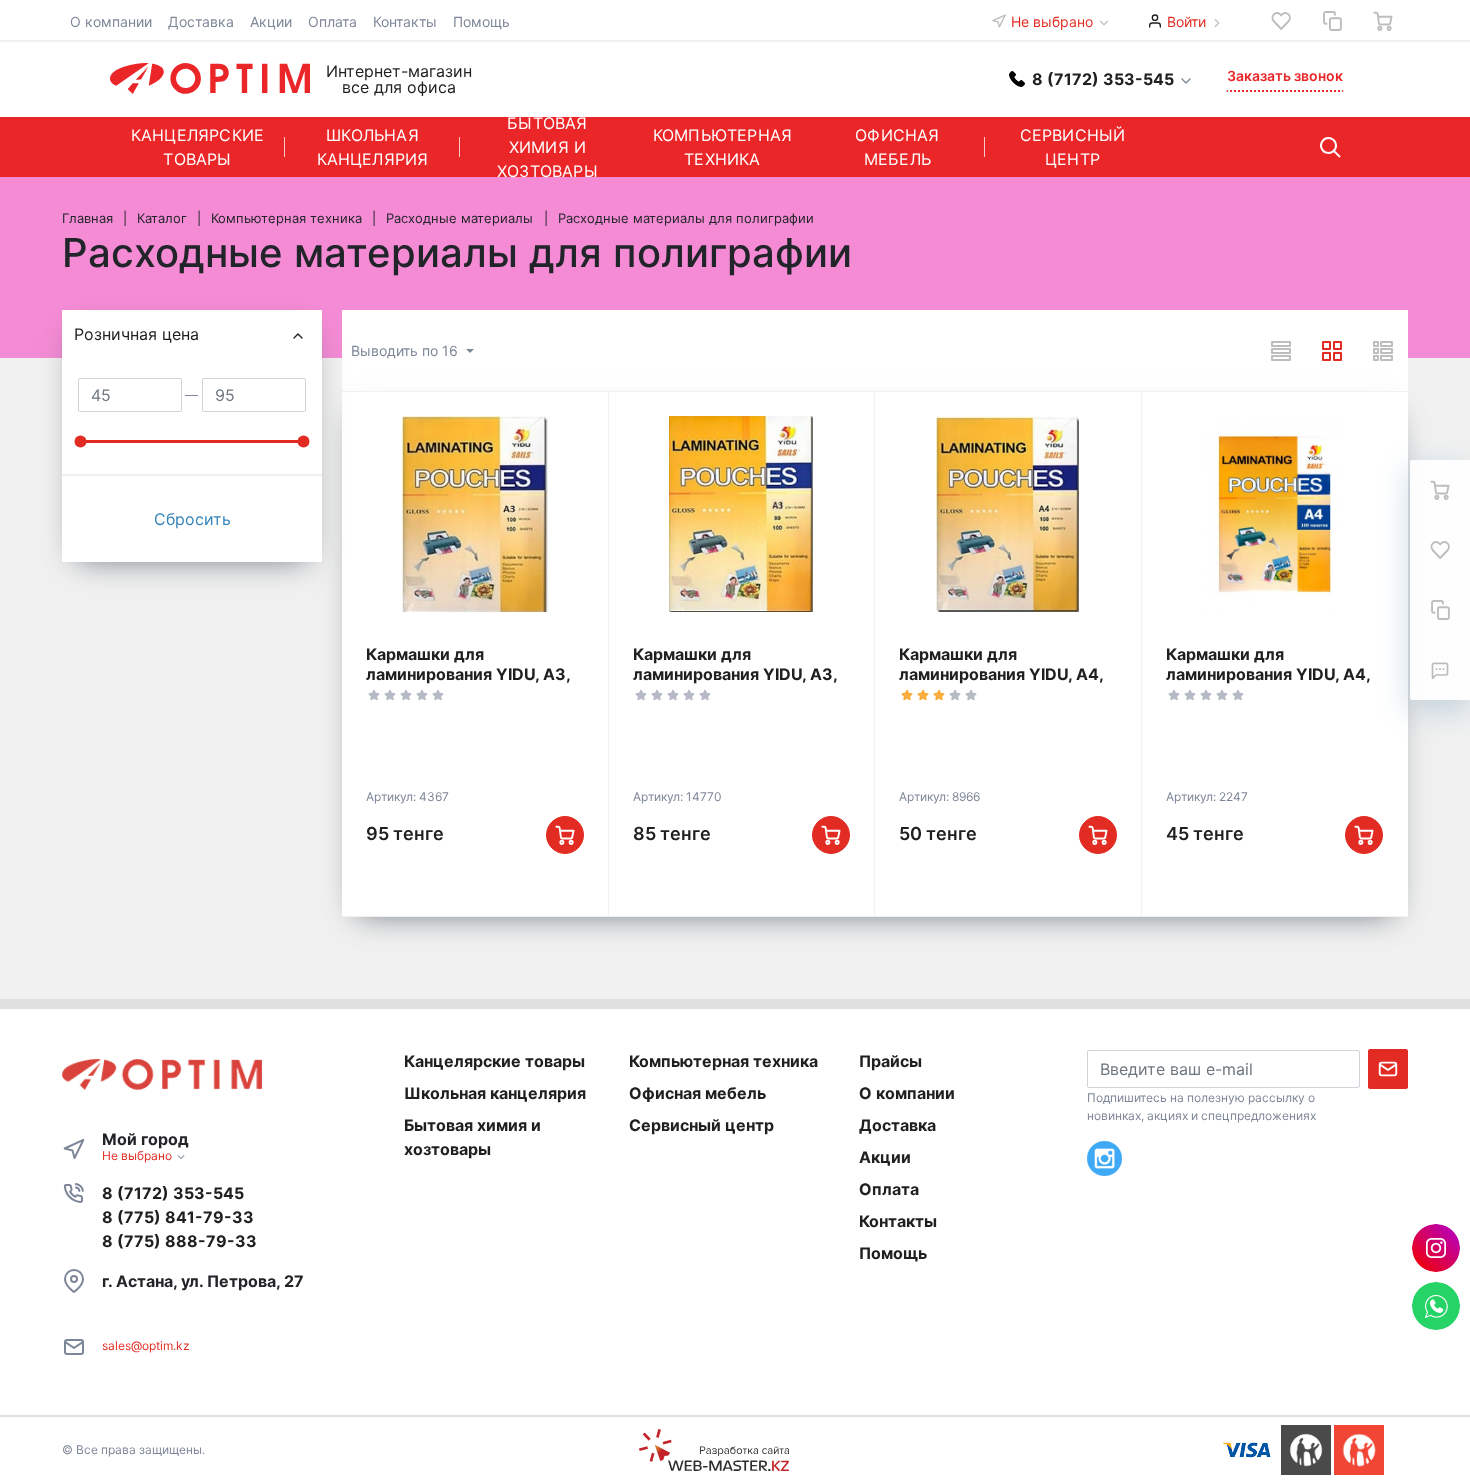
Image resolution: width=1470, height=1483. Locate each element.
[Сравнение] (1332, 21)
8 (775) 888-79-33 (179, 1241)
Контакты (405, 21)
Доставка (201, 21)
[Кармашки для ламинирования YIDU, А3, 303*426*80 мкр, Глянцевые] (742, 514)
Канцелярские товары (197, 147)
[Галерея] (1332, 351)
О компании (111, 21)
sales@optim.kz (146, 1345)
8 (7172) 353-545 (173, 1193)
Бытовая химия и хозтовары (547, 147)
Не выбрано (1054, 21)
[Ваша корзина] (1383, 21)
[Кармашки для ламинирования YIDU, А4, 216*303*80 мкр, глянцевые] (1275, 514)
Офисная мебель (897, 147)
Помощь (481, 21)
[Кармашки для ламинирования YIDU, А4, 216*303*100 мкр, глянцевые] (1008, 514)
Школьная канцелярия (373, 147)
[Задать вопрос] (1440, 670)
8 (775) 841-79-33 (178, 1217)
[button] (1101, 78)
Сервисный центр (1073, 147)
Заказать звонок (1285, 75)
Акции (271, 21)
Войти (1186, 21)
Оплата (332, 21)
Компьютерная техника (722, 147)
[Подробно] (1383, 351)
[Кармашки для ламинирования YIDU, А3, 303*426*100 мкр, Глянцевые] (475, 514)
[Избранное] (1281, 21)
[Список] (1281, 351)
